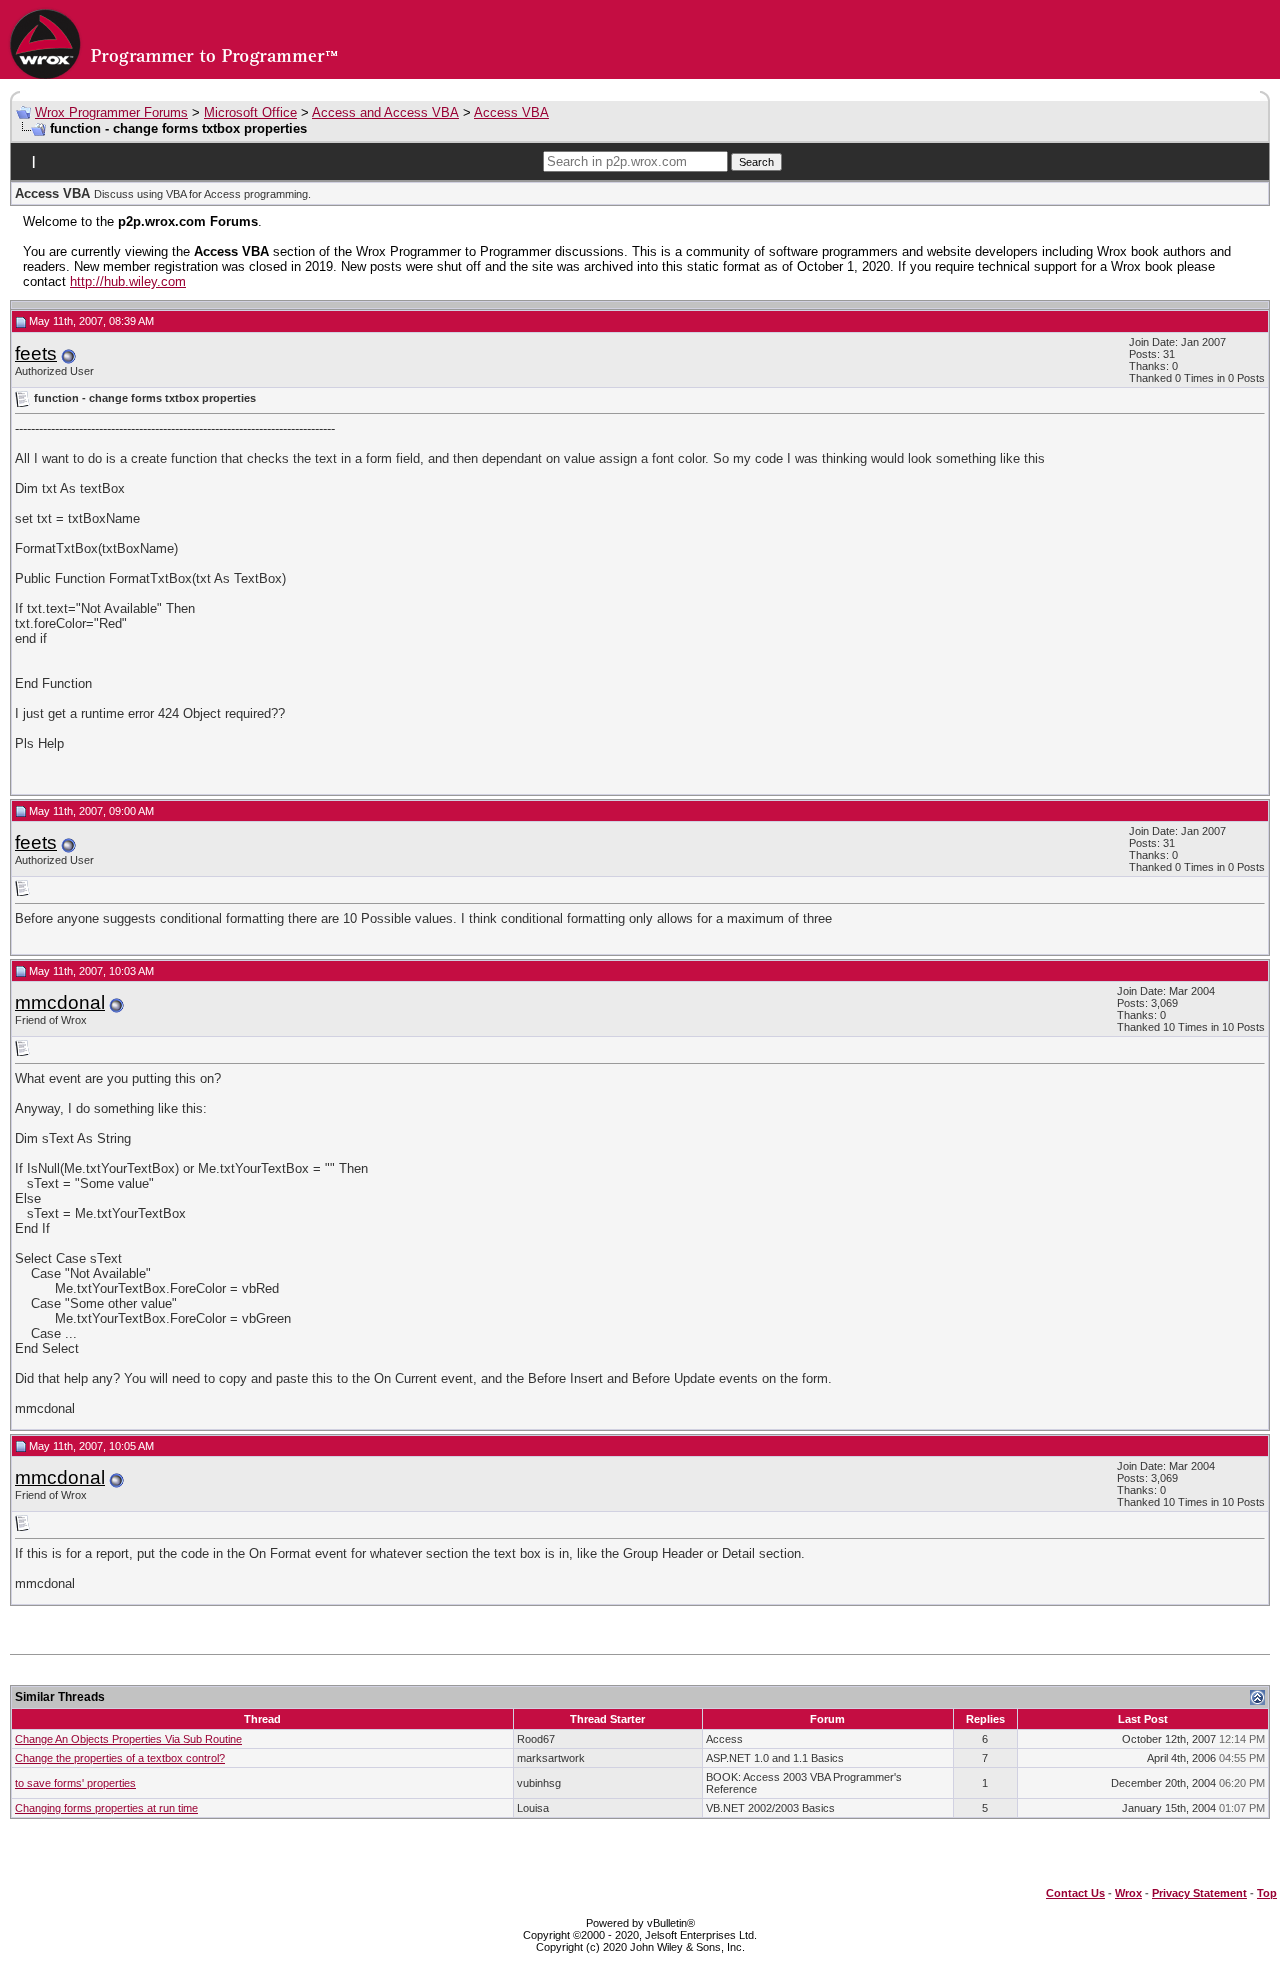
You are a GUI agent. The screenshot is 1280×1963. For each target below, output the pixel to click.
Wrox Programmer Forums (111, 112)
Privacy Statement (1199, 1893)
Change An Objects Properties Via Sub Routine (128, 1739)
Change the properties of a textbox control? (120, 1758)
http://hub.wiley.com (128, 281)
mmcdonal (60, 1002)
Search (756, 162)
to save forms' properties (75, 1783)
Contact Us (1075, 1893)
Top (1267, 1893)
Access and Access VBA (385, 112)
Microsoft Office (250, 112)
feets (36, 353)
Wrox (1128, 1893)
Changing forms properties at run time (106, 1808)
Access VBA (511, 112)
